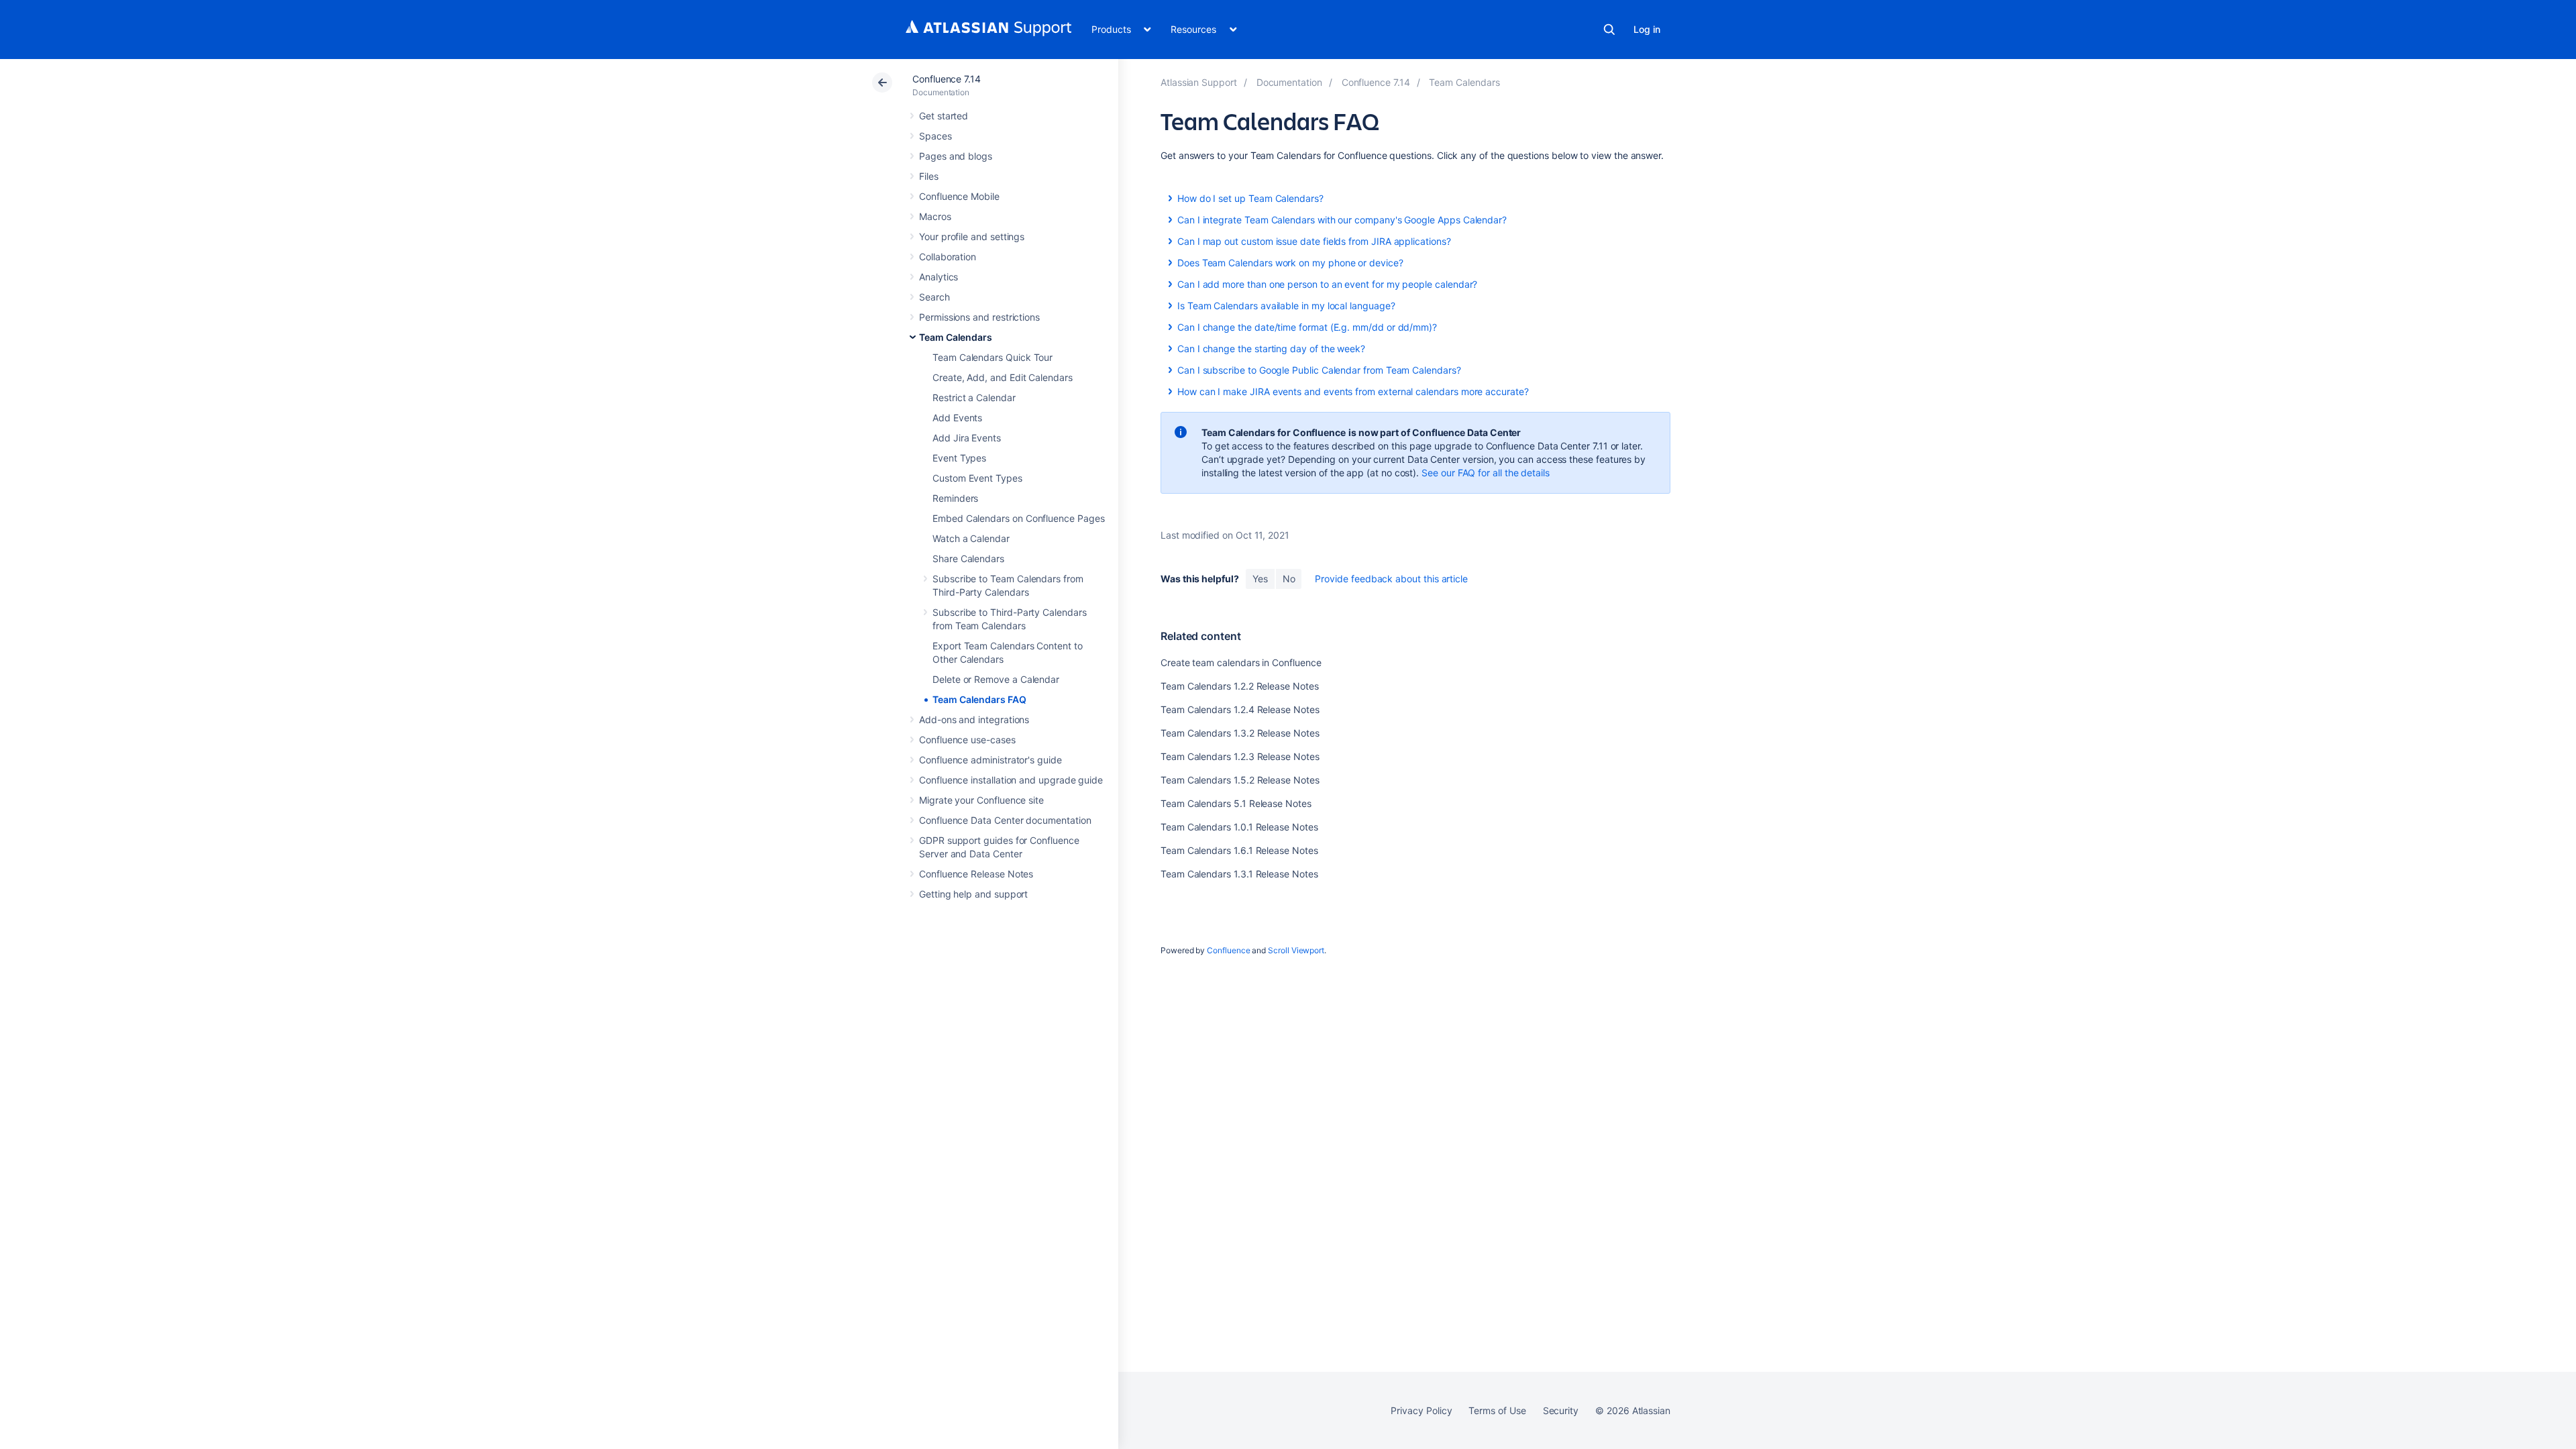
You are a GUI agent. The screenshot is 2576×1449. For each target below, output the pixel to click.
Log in (1647, 29)
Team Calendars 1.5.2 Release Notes (1240, 780)
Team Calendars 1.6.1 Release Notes (1239, 850)
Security (1561, 1410)
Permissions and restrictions (979, 317)
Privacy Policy (1421, 1410)
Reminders (955, 498)
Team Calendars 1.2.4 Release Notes (1240, 709)
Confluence (1228, 950)
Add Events (957, 418)
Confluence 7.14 (947, 79)
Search (1609, 30)
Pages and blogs (956, 156)
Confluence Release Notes (976, 874)
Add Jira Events (967, 438)
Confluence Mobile (959, 196)
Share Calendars (968, 558)
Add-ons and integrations (974, 719)
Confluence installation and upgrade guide (1011, 780)
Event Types (959, 458)
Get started (944, 116)
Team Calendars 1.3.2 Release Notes (1240, 733)
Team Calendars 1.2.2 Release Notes (1240, 686)
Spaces (935, 136)
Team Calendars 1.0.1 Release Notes (1239, 827)
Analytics (938, 277)
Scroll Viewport (1296, 950)
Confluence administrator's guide (990, 760)
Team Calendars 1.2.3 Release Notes (1240, 756)
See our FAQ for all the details (1486, 473)
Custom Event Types (977, 478)
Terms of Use (1497, 1410)
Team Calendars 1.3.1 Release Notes (1239, 874)
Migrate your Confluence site (981, 800)
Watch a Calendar (971, 538)
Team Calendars (956, 337)
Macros (935, 216)
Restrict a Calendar (974, 397)
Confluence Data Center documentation (1005, 820)
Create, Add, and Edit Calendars (1003, 377)
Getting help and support (973, 894)
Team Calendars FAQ (979, 699)
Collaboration (948, 257)
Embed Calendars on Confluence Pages (1019, 518)
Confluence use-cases (967, 740)
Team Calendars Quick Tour (992, 357)
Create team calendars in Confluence (1241, 662)
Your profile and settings (972, 236)
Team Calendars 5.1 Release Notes (1236, 803)
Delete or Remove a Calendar (996, 679)
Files (929, 176)
